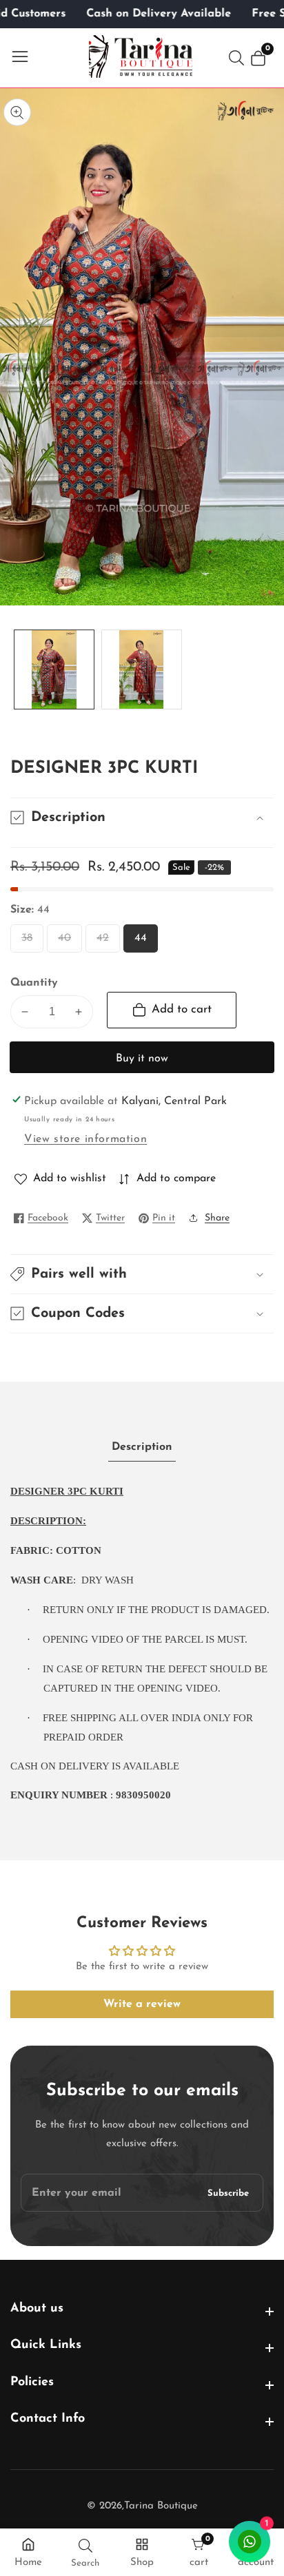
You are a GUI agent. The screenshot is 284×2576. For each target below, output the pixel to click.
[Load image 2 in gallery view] (142, 670)
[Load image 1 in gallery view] (54, 670)
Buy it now (142, 1059)
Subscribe (228, 2193)
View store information (85, 1139)
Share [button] (217, 1218)
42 (106, 943)
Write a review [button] (142, 2004)
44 (144, 943)
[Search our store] (239, 58)
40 (68, 943)
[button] (142, 1274)
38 (30, 943)
